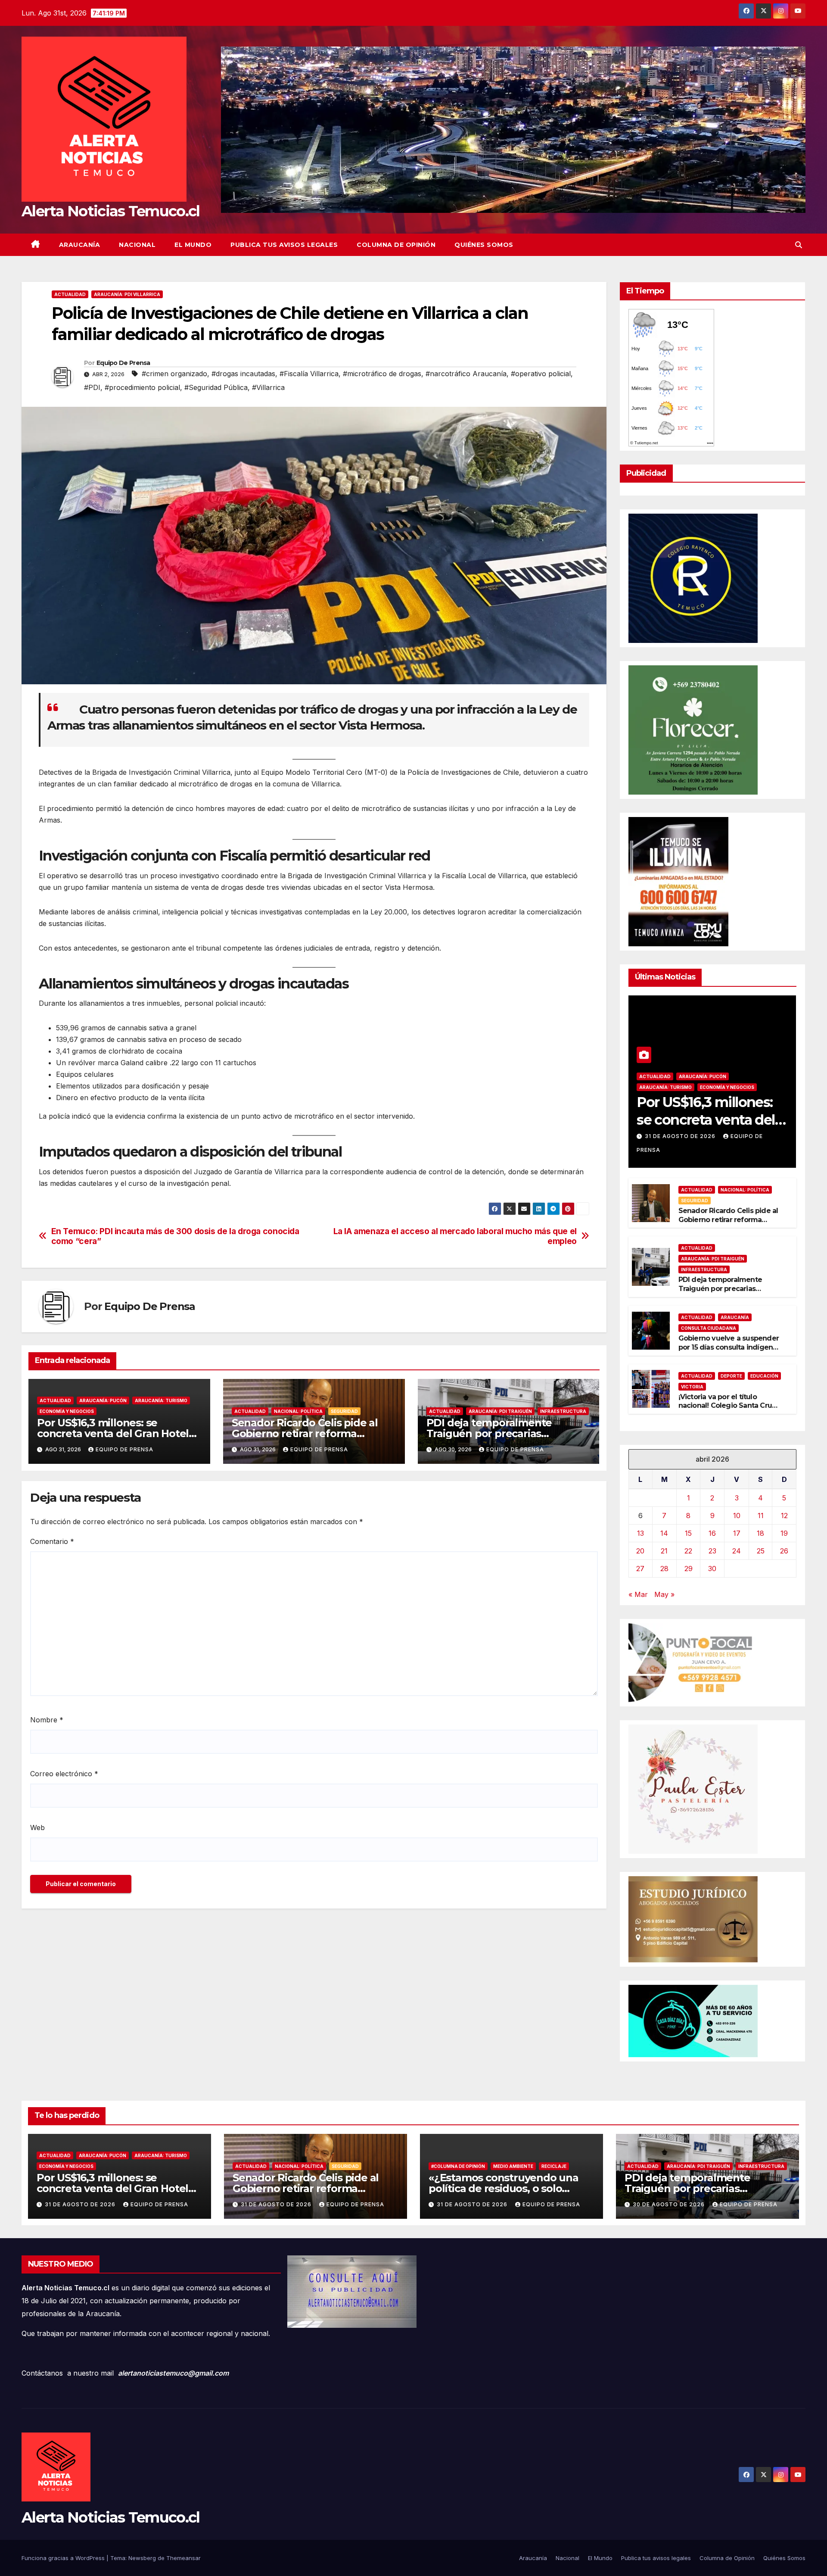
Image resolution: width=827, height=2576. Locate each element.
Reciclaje (554, 2166)
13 (640, 1533)
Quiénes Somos (484, 245)
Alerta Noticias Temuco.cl (111, 211)
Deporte (731, 1376)
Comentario (52, 1541)
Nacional (137, 245)
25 (761, 1551)
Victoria (692, 1387)
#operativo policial (541, 374)
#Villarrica (268, 387)
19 (784, 1533)
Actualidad (70, 294)
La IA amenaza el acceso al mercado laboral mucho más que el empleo (455, 1236)
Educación (764, 1376)
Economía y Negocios (67, 1411)
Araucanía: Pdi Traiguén (500, 1411)
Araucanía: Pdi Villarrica (127, 294)
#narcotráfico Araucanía (466, 374)
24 (737, 1551)
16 (712, 1533)
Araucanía (80, 245)
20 (640, 1551)
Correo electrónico (64, 1774)
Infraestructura (563, 1411)
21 (664, 1551)
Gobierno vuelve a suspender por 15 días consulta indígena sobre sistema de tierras (729, 1347)
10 (737, 1516)
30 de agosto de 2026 (670, 2204)
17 (737, 1533)
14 (664, 1533)
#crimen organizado (174, 374)
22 (688, 1551)
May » (664, 1594)
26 (784, 1551)
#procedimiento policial (142, 387)
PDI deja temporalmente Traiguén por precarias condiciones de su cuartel (491, 1433)
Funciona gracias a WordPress (64, 2558)
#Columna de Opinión (458, 2166)
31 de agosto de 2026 (681, 1136)
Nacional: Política (298, 1411)
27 (640, 1569)
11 (761, 1516)
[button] (799, 245)
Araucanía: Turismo (161, 1400)
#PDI (92, 387)
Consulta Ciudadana (709, 1328)
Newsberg (142, 2558)
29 (689, 1569)
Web (37, 1828)
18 (760, 1533)
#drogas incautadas (243, 374)
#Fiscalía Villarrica (309, 374)
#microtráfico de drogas (382, 374)
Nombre (47, 1720)
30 (712, 1569)
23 (712, 1551)
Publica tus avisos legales (284, 245)
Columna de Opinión (396, 245)
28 (664, 1569)
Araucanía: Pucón (103, 1400)
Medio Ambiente (513, 2166)
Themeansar (183, 2558)
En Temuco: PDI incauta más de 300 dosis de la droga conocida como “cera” (175, 1236)
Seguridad (344, 1411)
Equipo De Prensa (123, 363)
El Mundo (193, 245)
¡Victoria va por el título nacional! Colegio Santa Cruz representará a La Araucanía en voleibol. (727, 1410)
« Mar (638, 1594)
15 (688, 1533)
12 (784, 1516)
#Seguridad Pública (216, 387)
